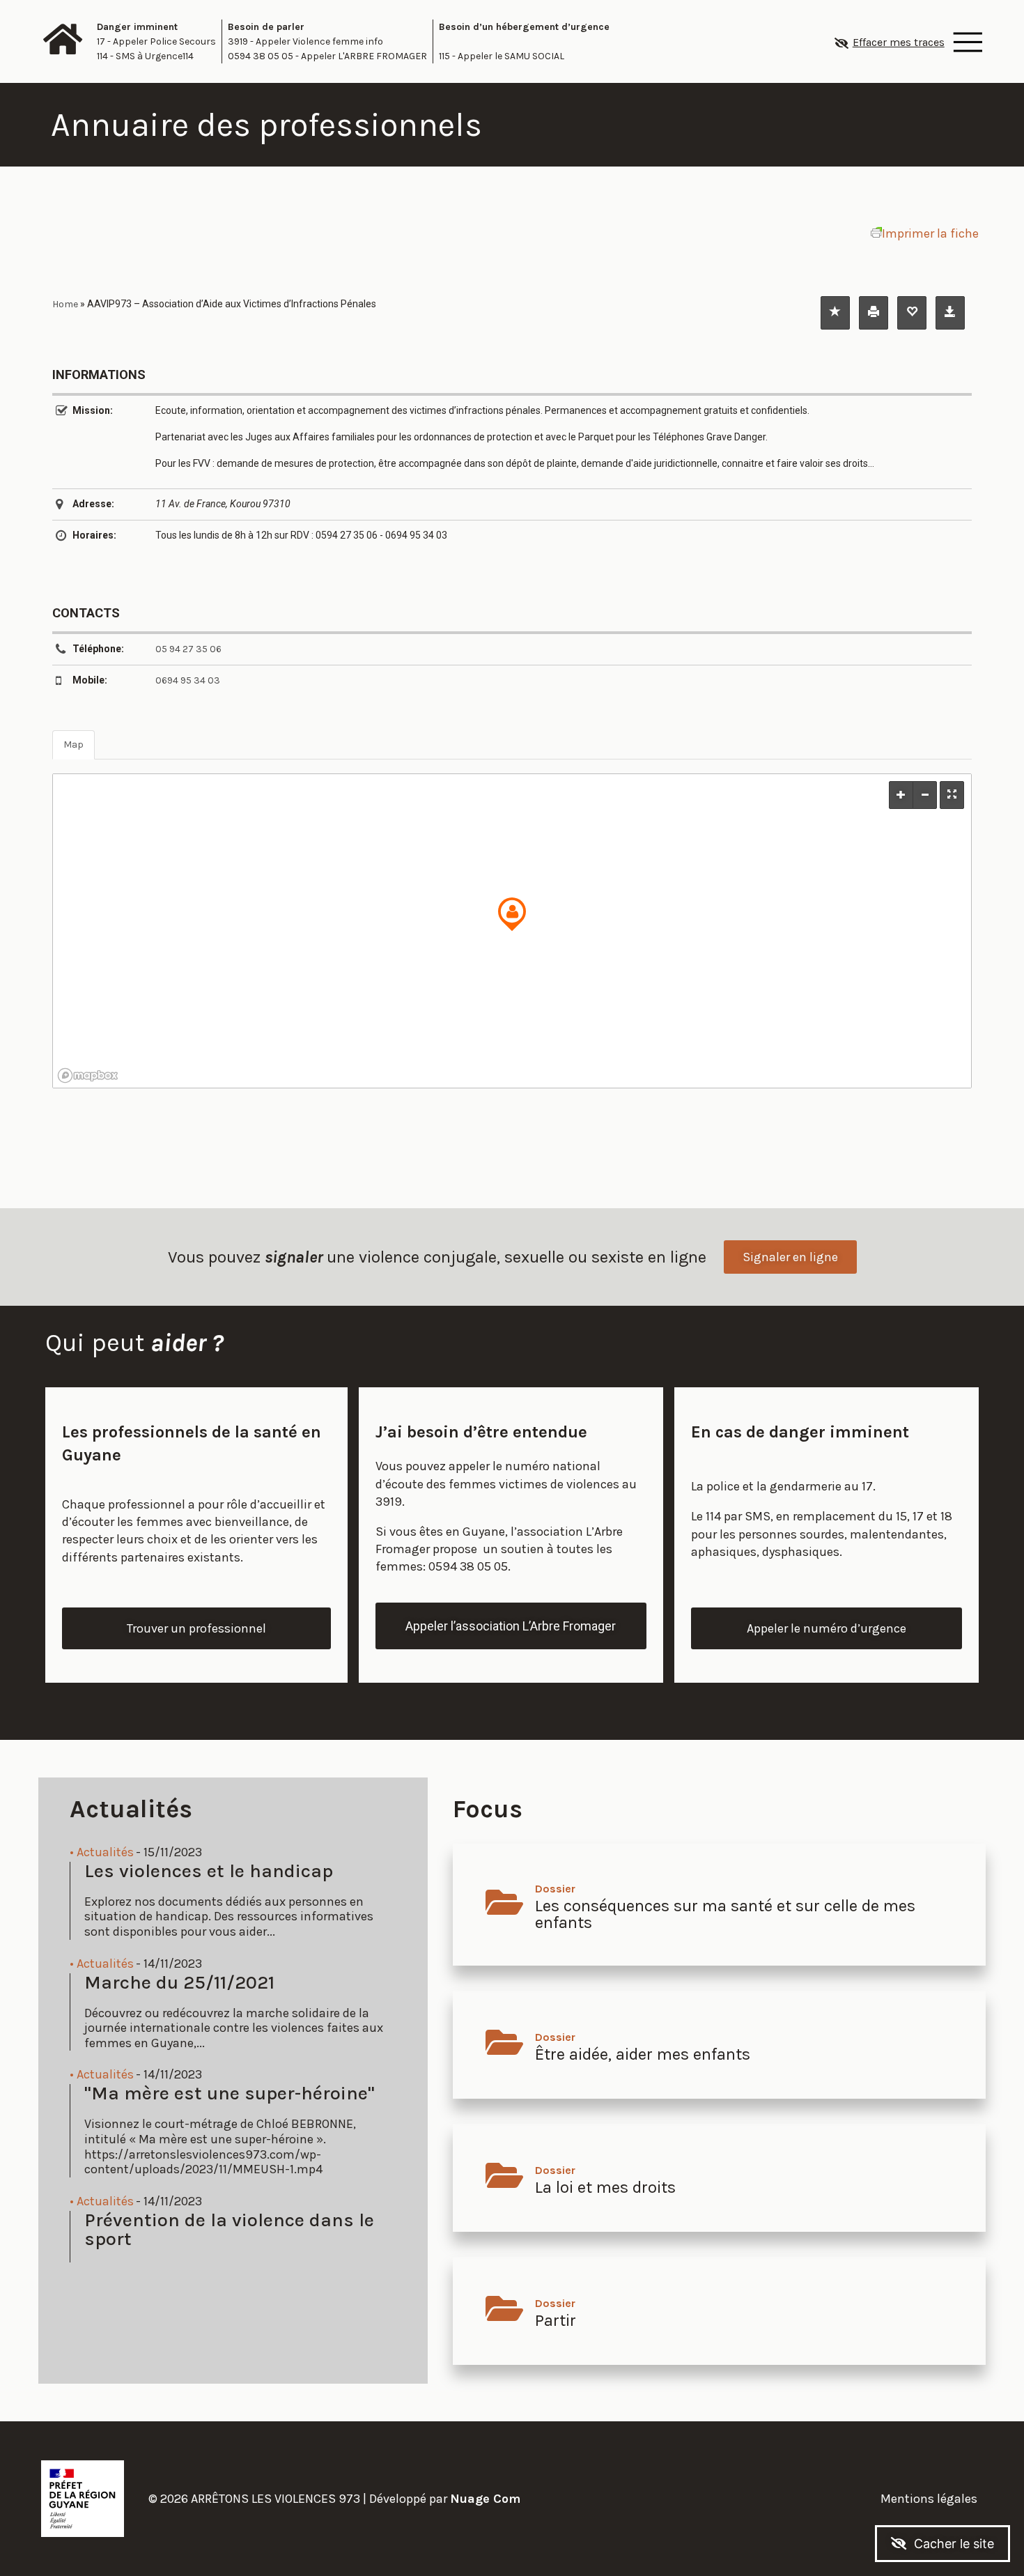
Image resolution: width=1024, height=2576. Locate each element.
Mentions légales (929, 2499)
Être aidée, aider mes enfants (643, 2054)
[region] (512, 931)
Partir (556, 2320)
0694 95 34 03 (188, 680)
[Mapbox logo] (88, 1075)
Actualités (105, 1852)
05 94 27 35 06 (188, 649)
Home (65, 304)
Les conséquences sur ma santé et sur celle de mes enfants (725, 1914)
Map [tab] (73, 745)
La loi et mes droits (605, 2187)
